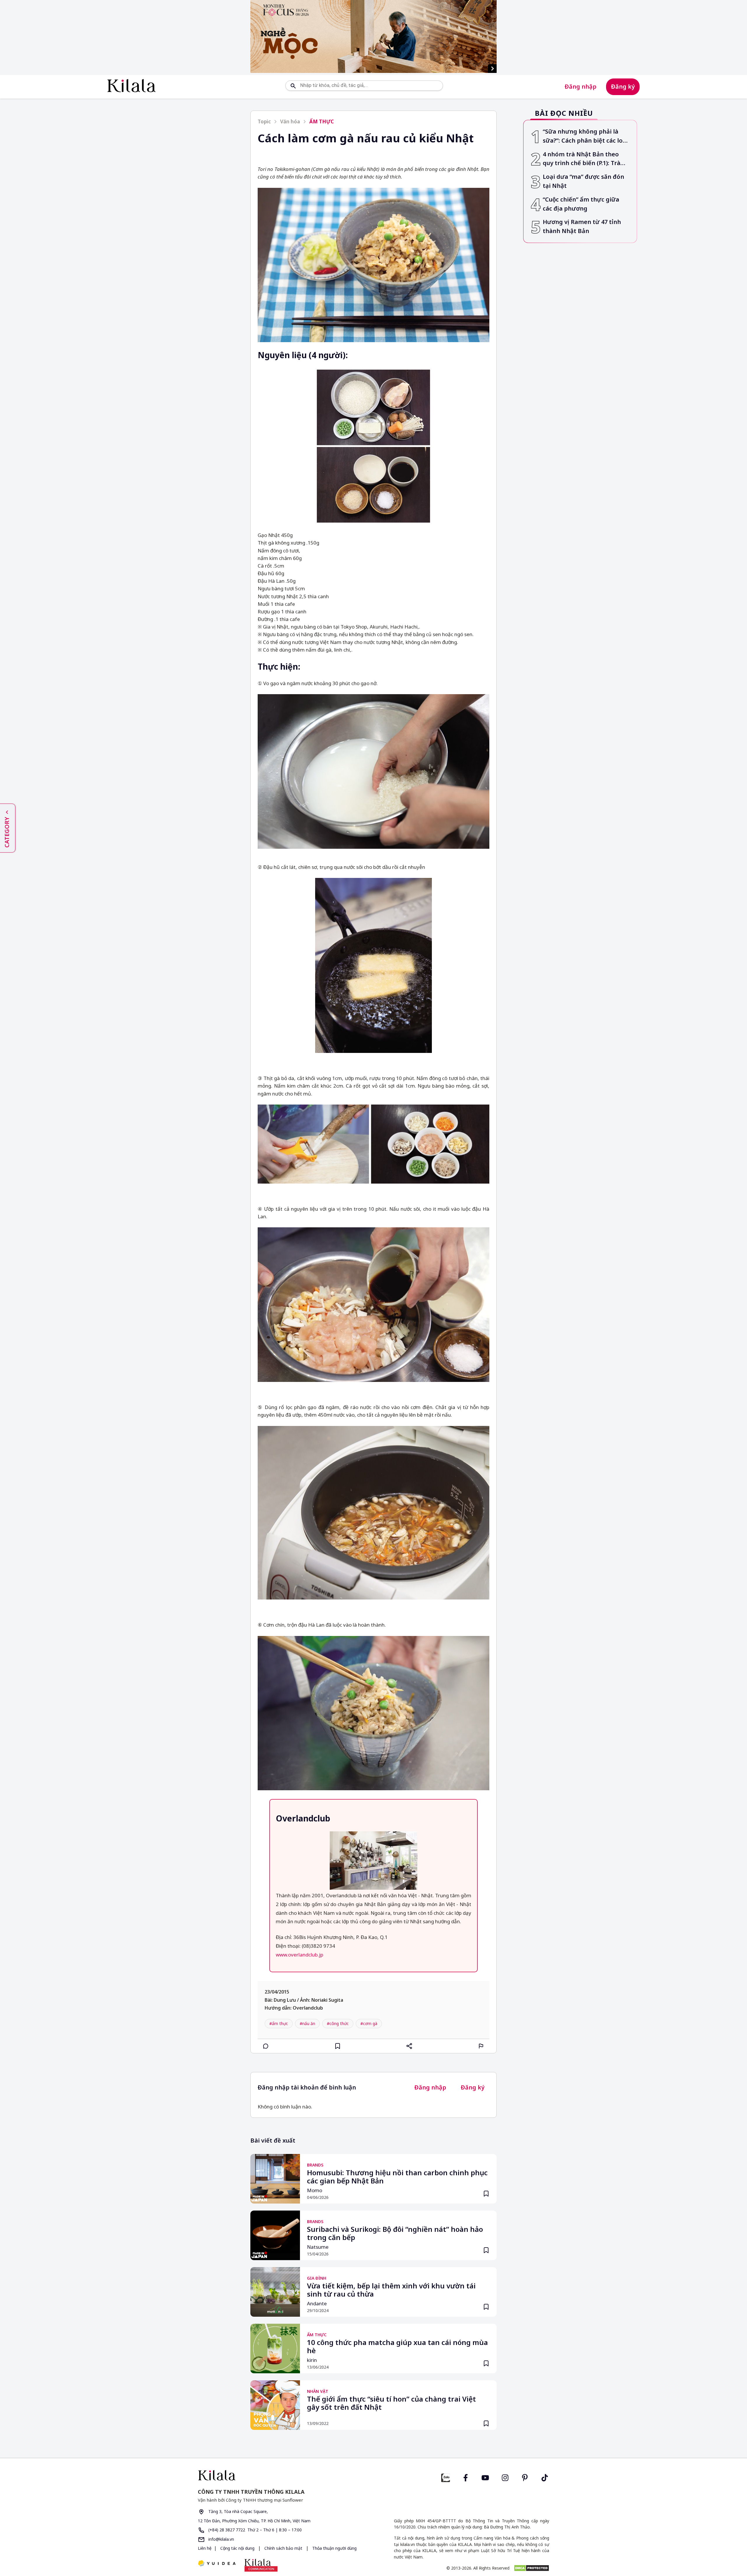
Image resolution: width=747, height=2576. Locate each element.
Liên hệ (205, 2548)
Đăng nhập (581, 86)
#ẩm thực (279, 2023)
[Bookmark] (486, 2194)
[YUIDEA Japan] (217, 2564)
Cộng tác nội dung (237, 2548)
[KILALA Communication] (261, 2565)
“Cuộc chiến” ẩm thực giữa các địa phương (581, 204)
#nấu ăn (307, 2023)
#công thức (338, 2023)
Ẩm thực (322, 121)
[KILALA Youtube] (485, 2477)
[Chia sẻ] (409, 2046)
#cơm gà (369, 2023)
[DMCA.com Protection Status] (532, 2568)
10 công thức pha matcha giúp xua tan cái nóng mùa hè (397, 2347)
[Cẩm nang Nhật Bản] (283, 2475)
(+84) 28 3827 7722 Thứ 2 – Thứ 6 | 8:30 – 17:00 (254, 2530)
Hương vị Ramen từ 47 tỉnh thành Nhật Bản (582, 226)
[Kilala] (131, 86)
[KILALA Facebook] (446, 2477)
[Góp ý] (481, 2046)
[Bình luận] (266, 2046)
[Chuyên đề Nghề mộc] (373, 36)
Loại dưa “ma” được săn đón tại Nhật (583, 181)
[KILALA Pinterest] (525, 2477)
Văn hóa (290, 121)
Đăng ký (623, 86)
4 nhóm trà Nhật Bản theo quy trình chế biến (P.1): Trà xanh (582, 159)
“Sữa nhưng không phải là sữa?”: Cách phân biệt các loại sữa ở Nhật (585, 136)
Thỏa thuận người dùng (334, 2548)
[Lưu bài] (338, 2046)
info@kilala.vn (221, 2539)
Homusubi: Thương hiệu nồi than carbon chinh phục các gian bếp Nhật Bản (397, 2177)
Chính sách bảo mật (283, 2548)
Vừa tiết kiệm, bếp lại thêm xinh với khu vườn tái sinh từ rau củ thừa (391, 2290)
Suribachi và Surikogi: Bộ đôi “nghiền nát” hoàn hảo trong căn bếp (395, 2234)
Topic (264, 121)
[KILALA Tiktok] (545, 2477)
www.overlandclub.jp (300, 1955)
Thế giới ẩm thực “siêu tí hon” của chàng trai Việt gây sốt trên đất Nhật (391, 2403)
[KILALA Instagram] (505, 2477)
